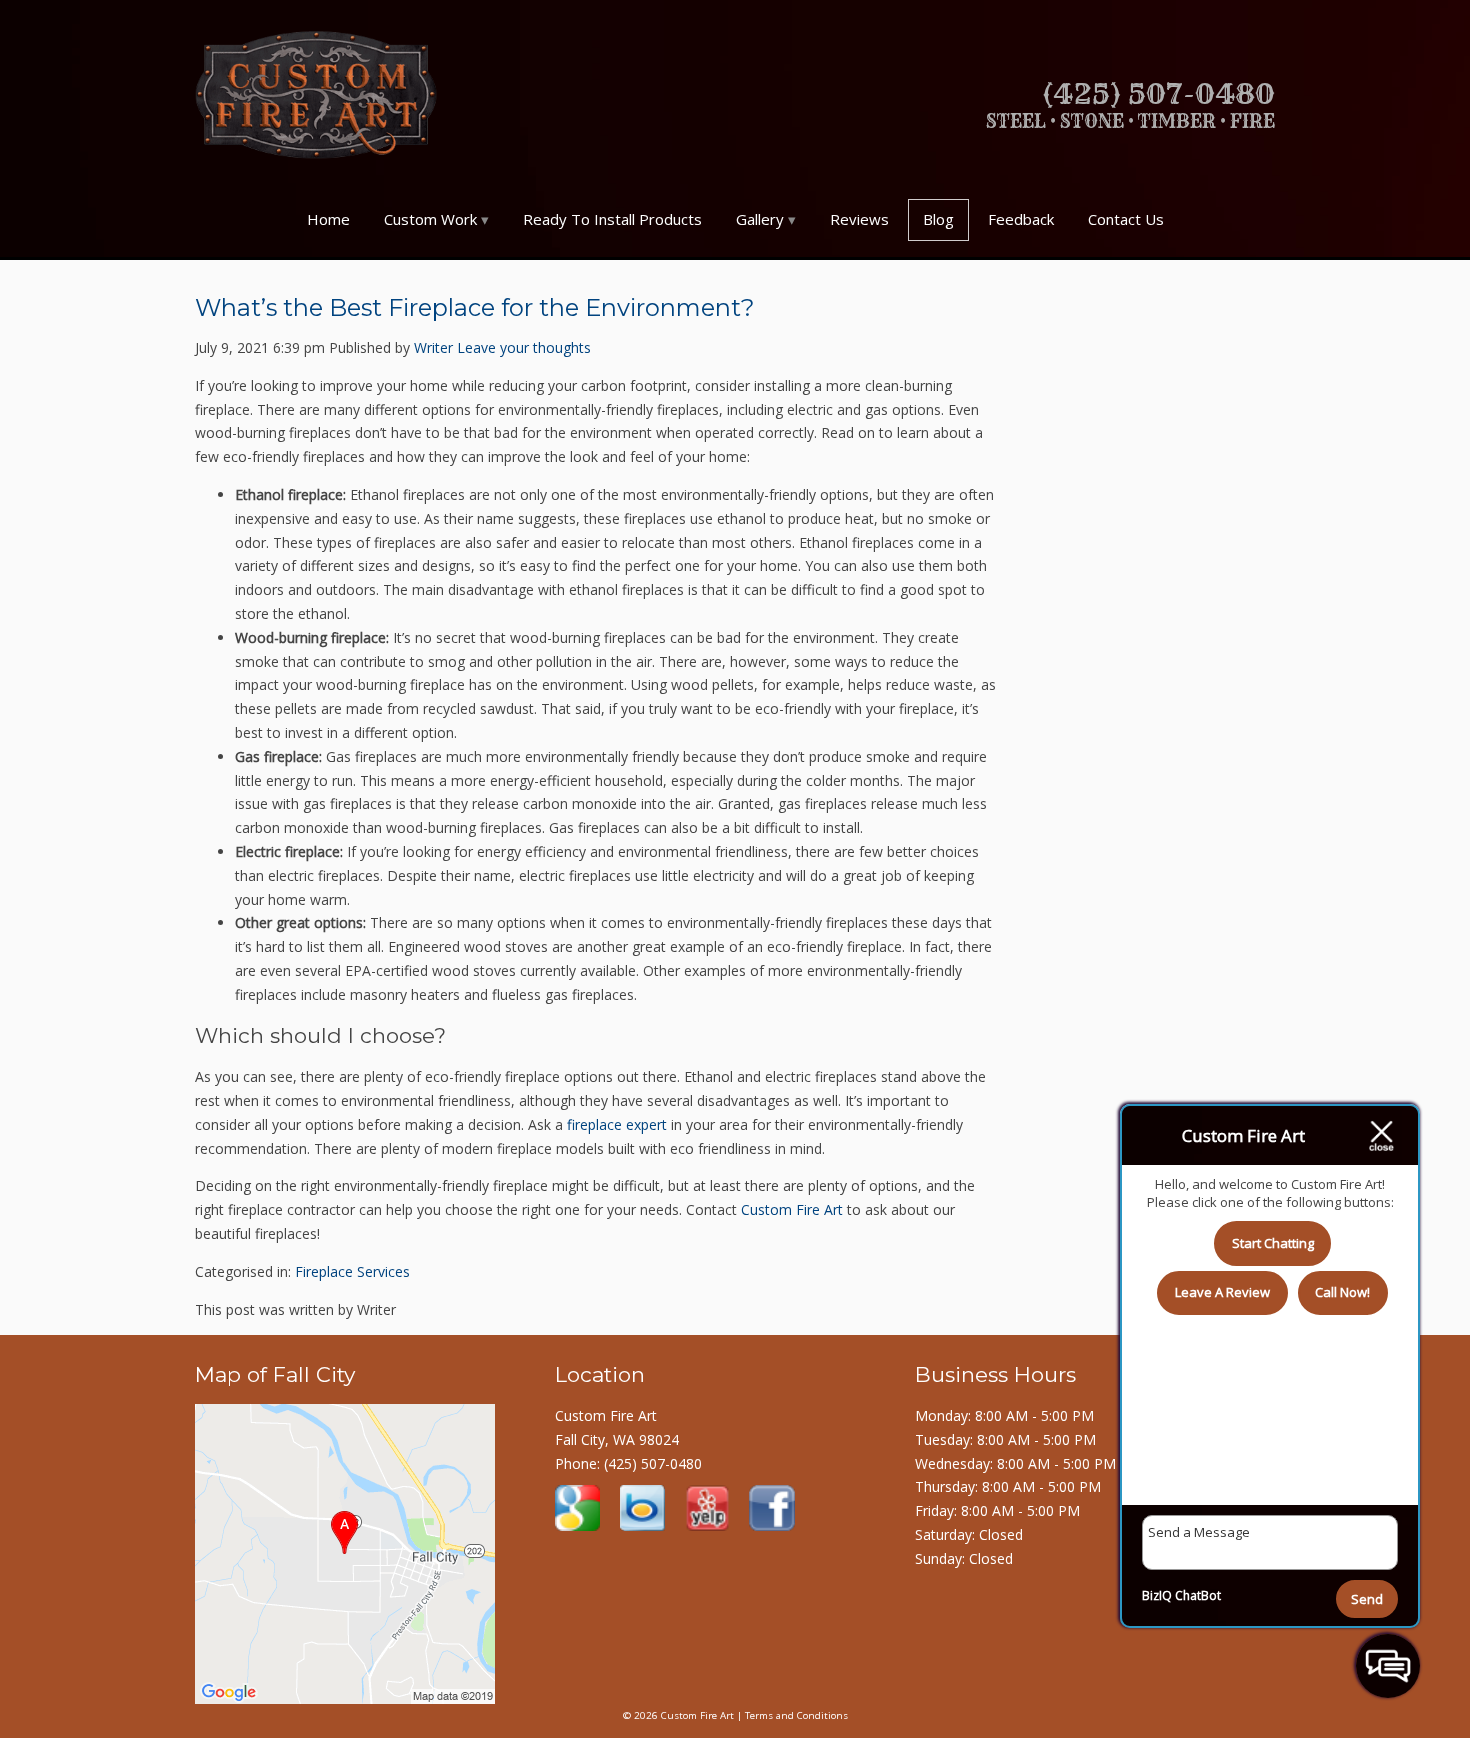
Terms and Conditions (796, 1715)
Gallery (760, 219)
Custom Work (430, 219)
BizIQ (1157, 1595)
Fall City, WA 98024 (617, 1439)
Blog (938, 219)
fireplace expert (617, 1124)
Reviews (859, 219)
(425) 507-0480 (653, 1463)
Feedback (1021, 219)
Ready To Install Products (612, 219)
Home (328, 219)
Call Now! (1342, 1292)
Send (1367, 1599)
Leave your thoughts (524, 347)
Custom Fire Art (792, 1209)
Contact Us (1126, 219)
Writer (433, 347)
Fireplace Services (352, 1271)
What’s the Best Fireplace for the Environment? (475, 307)
